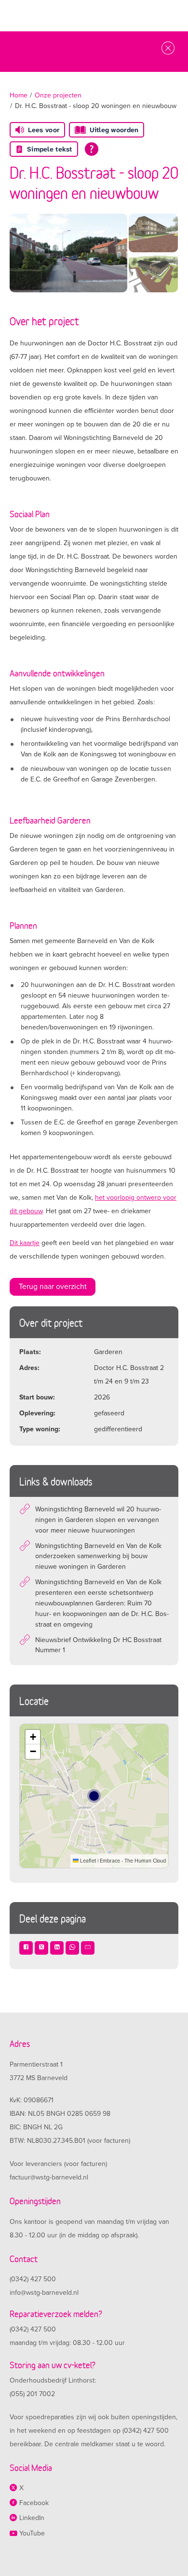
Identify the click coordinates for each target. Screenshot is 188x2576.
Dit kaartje (25, 1243)
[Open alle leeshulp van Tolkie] (92, 149)
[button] (33, 1737)
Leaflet (87, 1861)
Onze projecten (58, 95)
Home (19, 95)
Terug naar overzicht (53, 1287)
